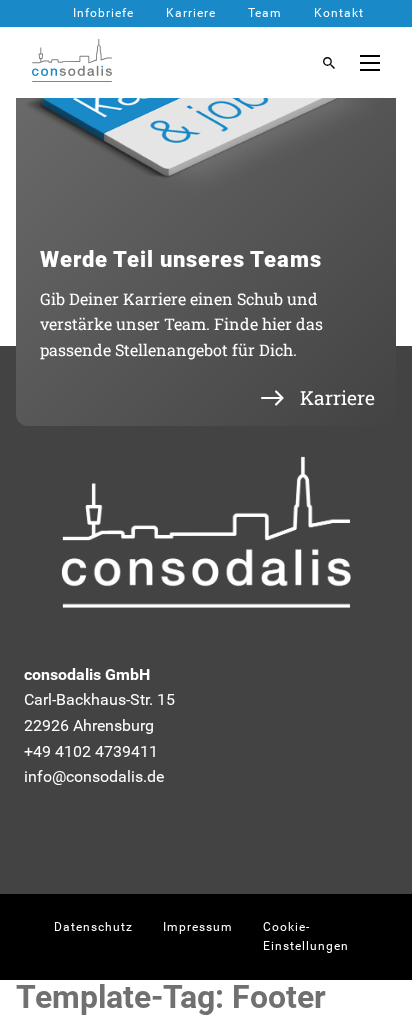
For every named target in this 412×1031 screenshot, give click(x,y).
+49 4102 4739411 (91, 751)
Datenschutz (93, 927)
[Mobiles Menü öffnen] (370, 63)
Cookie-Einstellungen (306, 936)
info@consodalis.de (94, 776)
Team (265, 13)
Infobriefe (103, 13)
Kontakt (339, 13)
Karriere (191, 13)
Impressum (198, 927)
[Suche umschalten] (329, 63)
